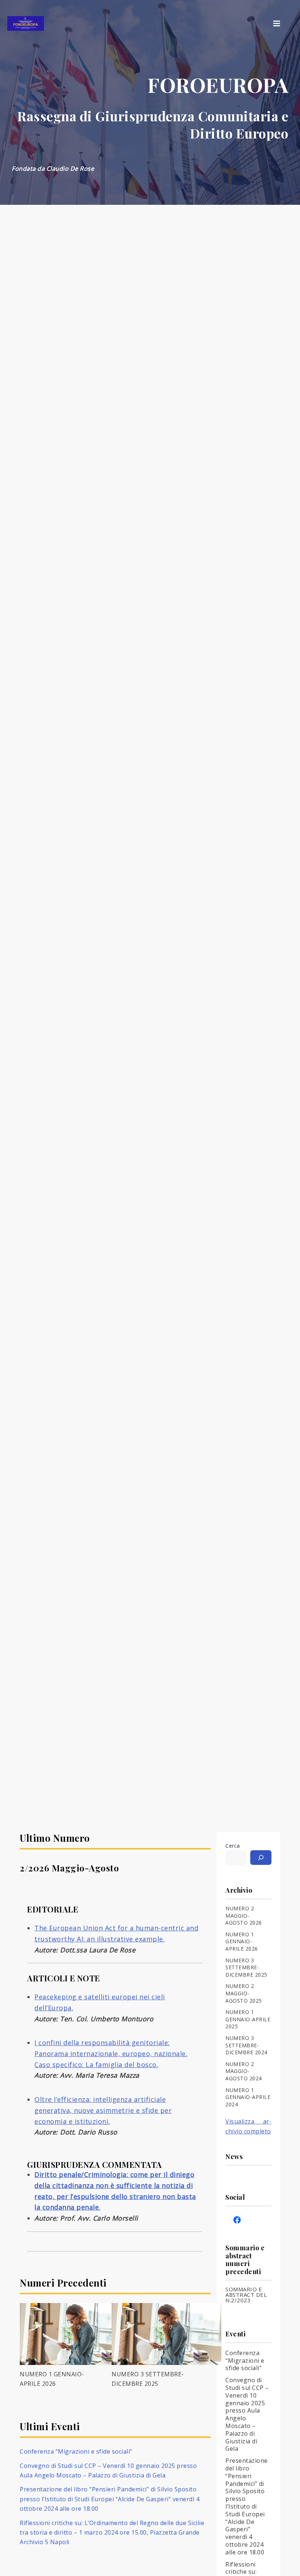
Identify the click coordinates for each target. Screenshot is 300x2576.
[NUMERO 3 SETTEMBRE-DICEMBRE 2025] (166, 2334)
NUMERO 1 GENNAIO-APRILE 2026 (242, 1941)
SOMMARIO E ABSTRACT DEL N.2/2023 (246, 2295)
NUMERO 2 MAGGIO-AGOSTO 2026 (244, 1915)
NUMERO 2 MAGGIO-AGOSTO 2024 (244, 2071)
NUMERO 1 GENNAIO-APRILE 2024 (248, 2097)
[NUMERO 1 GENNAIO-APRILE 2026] (75, 2334)
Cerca (233, 1846)
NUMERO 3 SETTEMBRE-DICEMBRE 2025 (246, 1967)
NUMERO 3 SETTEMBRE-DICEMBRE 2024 (246, 2045)
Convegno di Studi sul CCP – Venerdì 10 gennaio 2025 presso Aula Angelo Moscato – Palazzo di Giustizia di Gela (247, 2414)
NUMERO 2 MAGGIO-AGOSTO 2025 (244, 1993)
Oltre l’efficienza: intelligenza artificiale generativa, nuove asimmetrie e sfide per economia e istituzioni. (103, 2110)
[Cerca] (261, 1858)
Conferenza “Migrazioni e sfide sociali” (76, 2451)
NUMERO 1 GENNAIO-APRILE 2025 (248, 2019)
